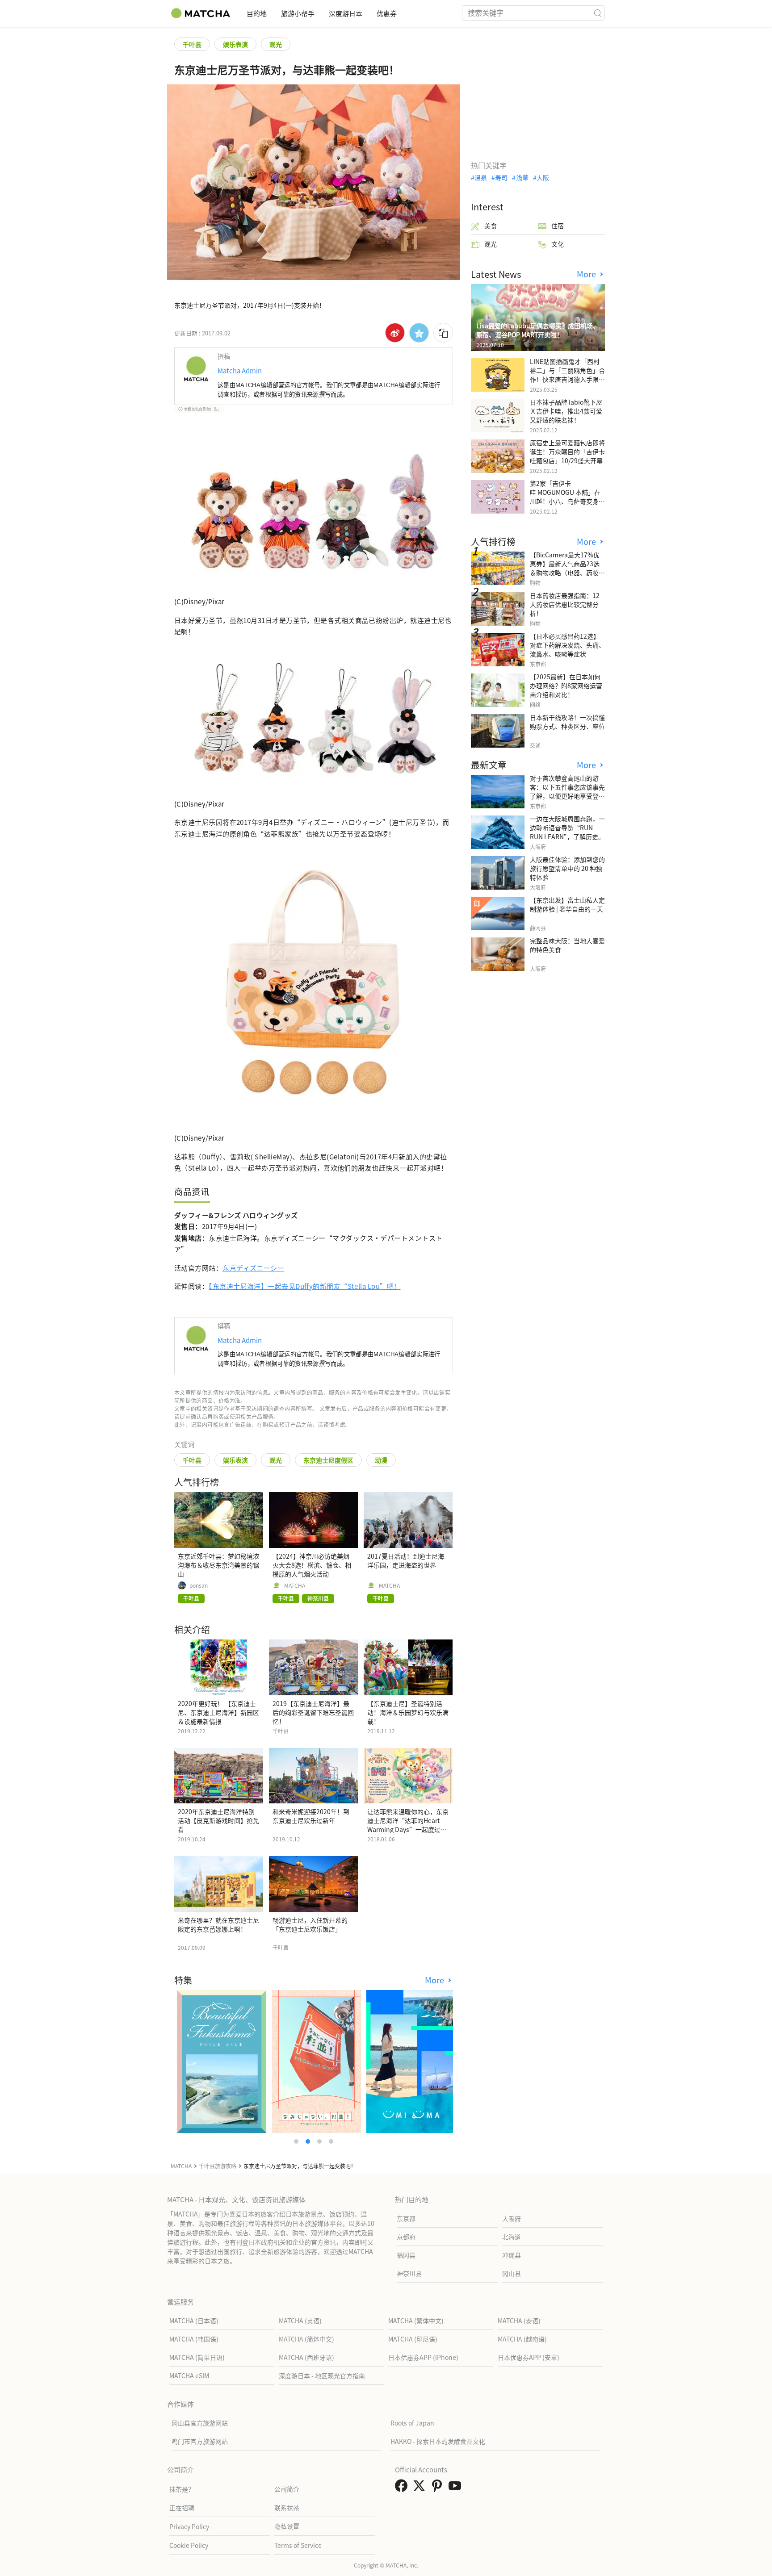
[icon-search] (598, 13)
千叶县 (192, 44)
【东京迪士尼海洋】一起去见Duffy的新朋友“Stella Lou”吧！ (304, 1286)
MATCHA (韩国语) (194, 2339)
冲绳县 (512, 2255)
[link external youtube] (457, 2488)
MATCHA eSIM (189, 2375)
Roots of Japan (412, 2423)
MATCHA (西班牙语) (306, 2357)
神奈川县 (409, 2273)
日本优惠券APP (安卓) (529, 2357)
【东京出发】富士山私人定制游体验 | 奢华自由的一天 (567, 904)
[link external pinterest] (439, 2488)
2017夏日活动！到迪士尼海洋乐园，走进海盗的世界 (406, 1560)
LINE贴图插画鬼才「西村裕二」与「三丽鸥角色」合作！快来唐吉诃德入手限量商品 (567, 375)
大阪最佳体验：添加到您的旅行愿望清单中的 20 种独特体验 (567, 868)
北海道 (512, 2237)
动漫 (381, 1460)
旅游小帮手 (298, 13)
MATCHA (295, 1585)
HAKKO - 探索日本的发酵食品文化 (438, 2441)
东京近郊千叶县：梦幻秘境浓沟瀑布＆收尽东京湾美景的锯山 (218, 1565)
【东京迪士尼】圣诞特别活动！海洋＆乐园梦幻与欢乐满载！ (408, 1712)
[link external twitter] (421, 2488)
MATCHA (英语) (300, 2321)
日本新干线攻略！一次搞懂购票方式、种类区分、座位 (567, 722)
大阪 (543, 177)
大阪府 (512, 2218)
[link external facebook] (403, 2488)
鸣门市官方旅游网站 (200, 2441)
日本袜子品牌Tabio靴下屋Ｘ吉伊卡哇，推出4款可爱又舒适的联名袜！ (566, 411)
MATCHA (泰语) (519, 2321)
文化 (558, 244)
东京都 (406, 2218)
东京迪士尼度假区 (328, 1460)
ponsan (199, 1585)
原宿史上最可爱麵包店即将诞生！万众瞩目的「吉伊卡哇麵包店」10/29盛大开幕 (567, 452)
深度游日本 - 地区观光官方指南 (322, 2375)
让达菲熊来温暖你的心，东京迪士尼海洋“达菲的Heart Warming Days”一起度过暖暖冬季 (408, 1825)
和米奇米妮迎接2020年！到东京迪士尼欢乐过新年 (311, 1816)
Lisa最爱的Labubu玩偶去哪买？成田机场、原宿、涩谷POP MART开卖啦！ (538, 330)
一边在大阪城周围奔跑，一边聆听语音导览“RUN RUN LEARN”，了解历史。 (567, 828)
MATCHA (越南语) (522, 2339)
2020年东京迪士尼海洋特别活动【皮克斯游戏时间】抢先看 (218, 1820)
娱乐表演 (235, 44)
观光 (276, 44)
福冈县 (406, 2255)
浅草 (522, 177)
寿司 (501, 177)
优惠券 (387, 13)
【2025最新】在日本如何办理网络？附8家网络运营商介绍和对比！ (566, 686)
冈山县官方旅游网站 (200, 2423)
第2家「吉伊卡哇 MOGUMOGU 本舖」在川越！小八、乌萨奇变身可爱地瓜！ (567, 497)
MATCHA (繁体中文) (416, 2321)
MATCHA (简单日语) (197, 2357)
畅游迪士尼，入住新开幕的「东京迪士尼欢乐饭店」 (310, 1924)
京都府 (406, 2237)
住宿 (558, 226)
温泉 (481, 177)
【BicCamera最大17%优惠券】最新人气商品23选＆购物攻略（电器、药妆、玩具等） (567, 568)
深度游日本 (346, 13)
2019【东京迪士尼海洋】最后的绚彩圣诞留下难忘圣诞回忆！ (313, 1712)
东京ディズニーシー (253, 1268)
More (436, 1980)
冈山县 (512, 2273)
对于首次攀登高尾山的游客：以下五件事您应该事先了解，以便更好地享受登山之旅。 (567, 791)
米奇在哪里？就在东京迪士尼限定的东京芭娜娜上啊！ (218, 1924)
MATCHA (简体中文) (306, 2339)
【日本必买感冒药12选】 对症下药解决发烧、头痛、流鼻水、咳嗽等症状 (567, 645)
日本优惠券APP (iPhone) (423, 2357)
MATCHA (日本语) (194, 2321)
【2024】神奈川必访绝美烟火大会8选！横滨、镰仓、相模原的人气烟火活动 (312, 1565)
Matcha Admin (240, 370)
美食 (491, 226)
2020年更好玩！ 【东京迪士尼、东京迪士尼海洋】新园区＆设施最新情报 (218, 1712)
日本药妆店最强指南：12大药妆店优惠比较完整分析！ (565, 604)
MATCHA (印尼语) (413, 2339)
